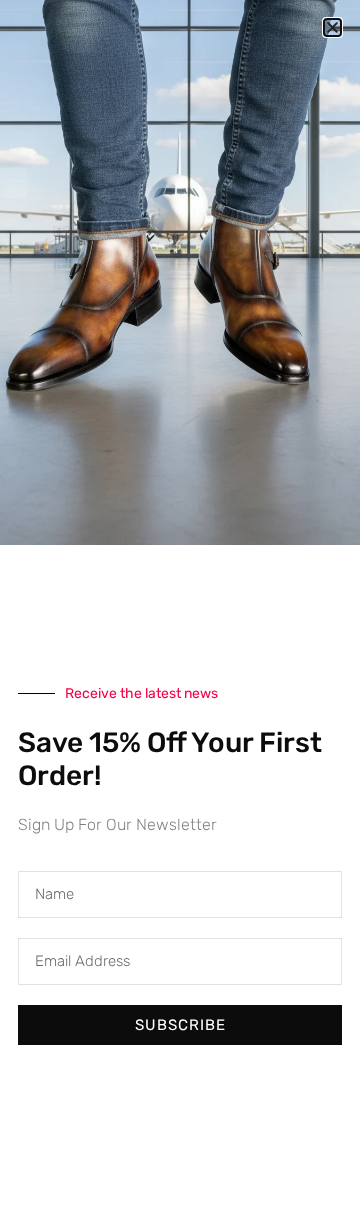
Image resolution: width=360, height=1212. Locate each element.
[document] (180, 606)
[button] (332, 27)
